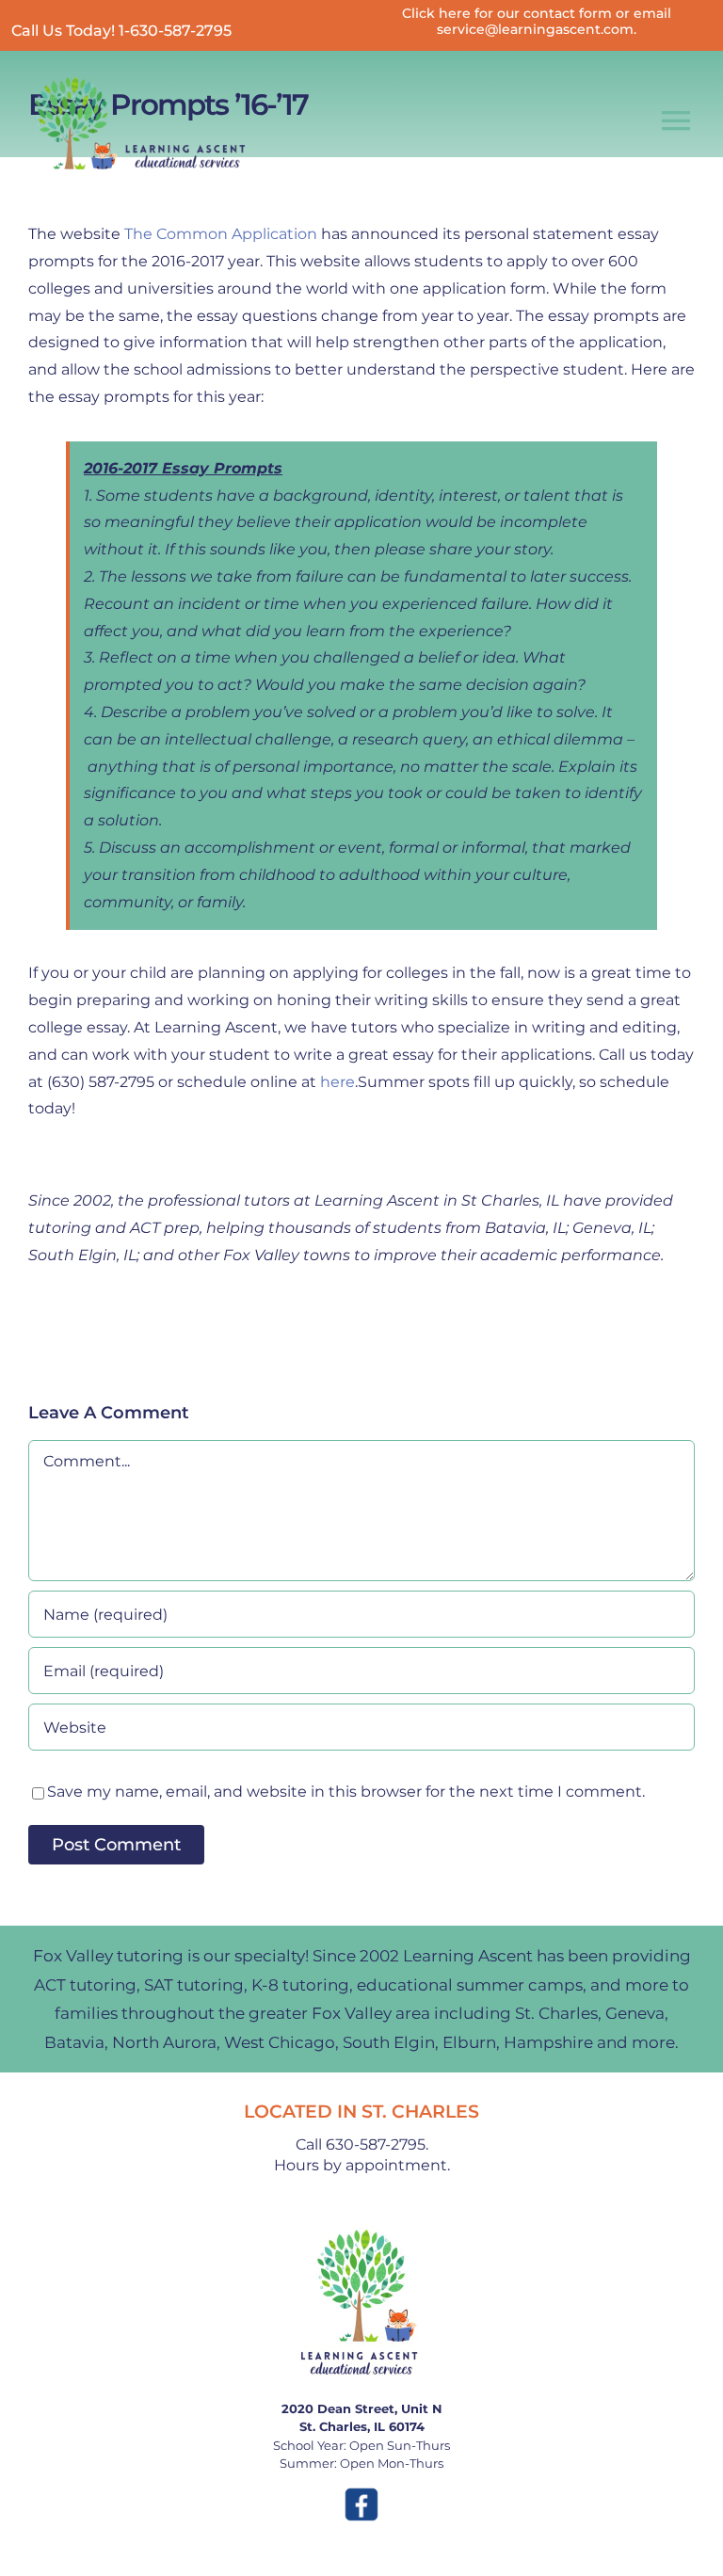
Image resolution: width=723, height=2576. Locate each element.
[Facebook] (361, 2493)
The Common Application (221, 234)
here (337, 1082)
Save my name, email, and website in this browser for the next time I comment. (346, 1792)
